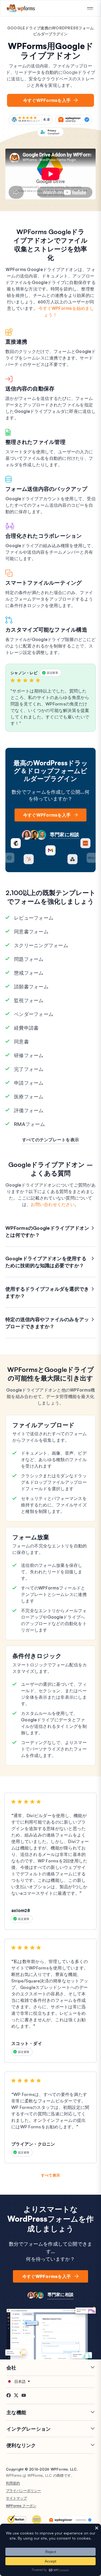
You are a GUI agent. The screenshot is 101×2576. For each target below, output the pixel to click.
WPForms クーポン (21, 2506)
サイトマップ (16, 2498)
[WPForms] (21, 8)
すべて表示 (50, 2175)
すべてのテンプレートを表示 (50, 1140)
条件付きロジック (37, 1656)
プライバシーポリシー (23, 2491)
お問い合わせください (53, 1204)
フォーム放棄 (31, 1537)
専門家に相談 (65, 834)
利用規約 (13, 2483)
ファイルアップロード (44, 1425)
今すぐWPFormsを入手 (47, 100)
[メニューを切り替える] (90, 9)
